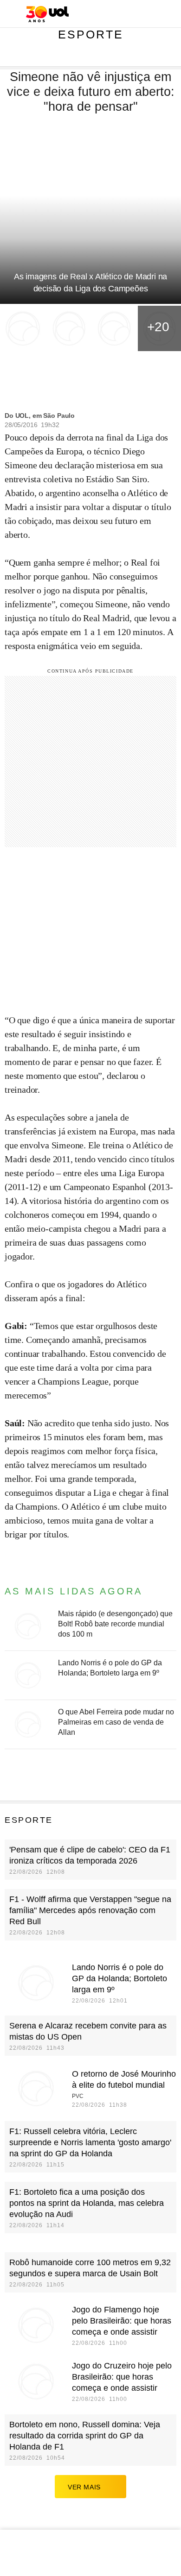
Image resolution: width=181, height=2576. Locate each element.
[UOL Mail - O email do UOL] (125, 14)
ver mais (84, 2487)
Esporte (91, 34)
